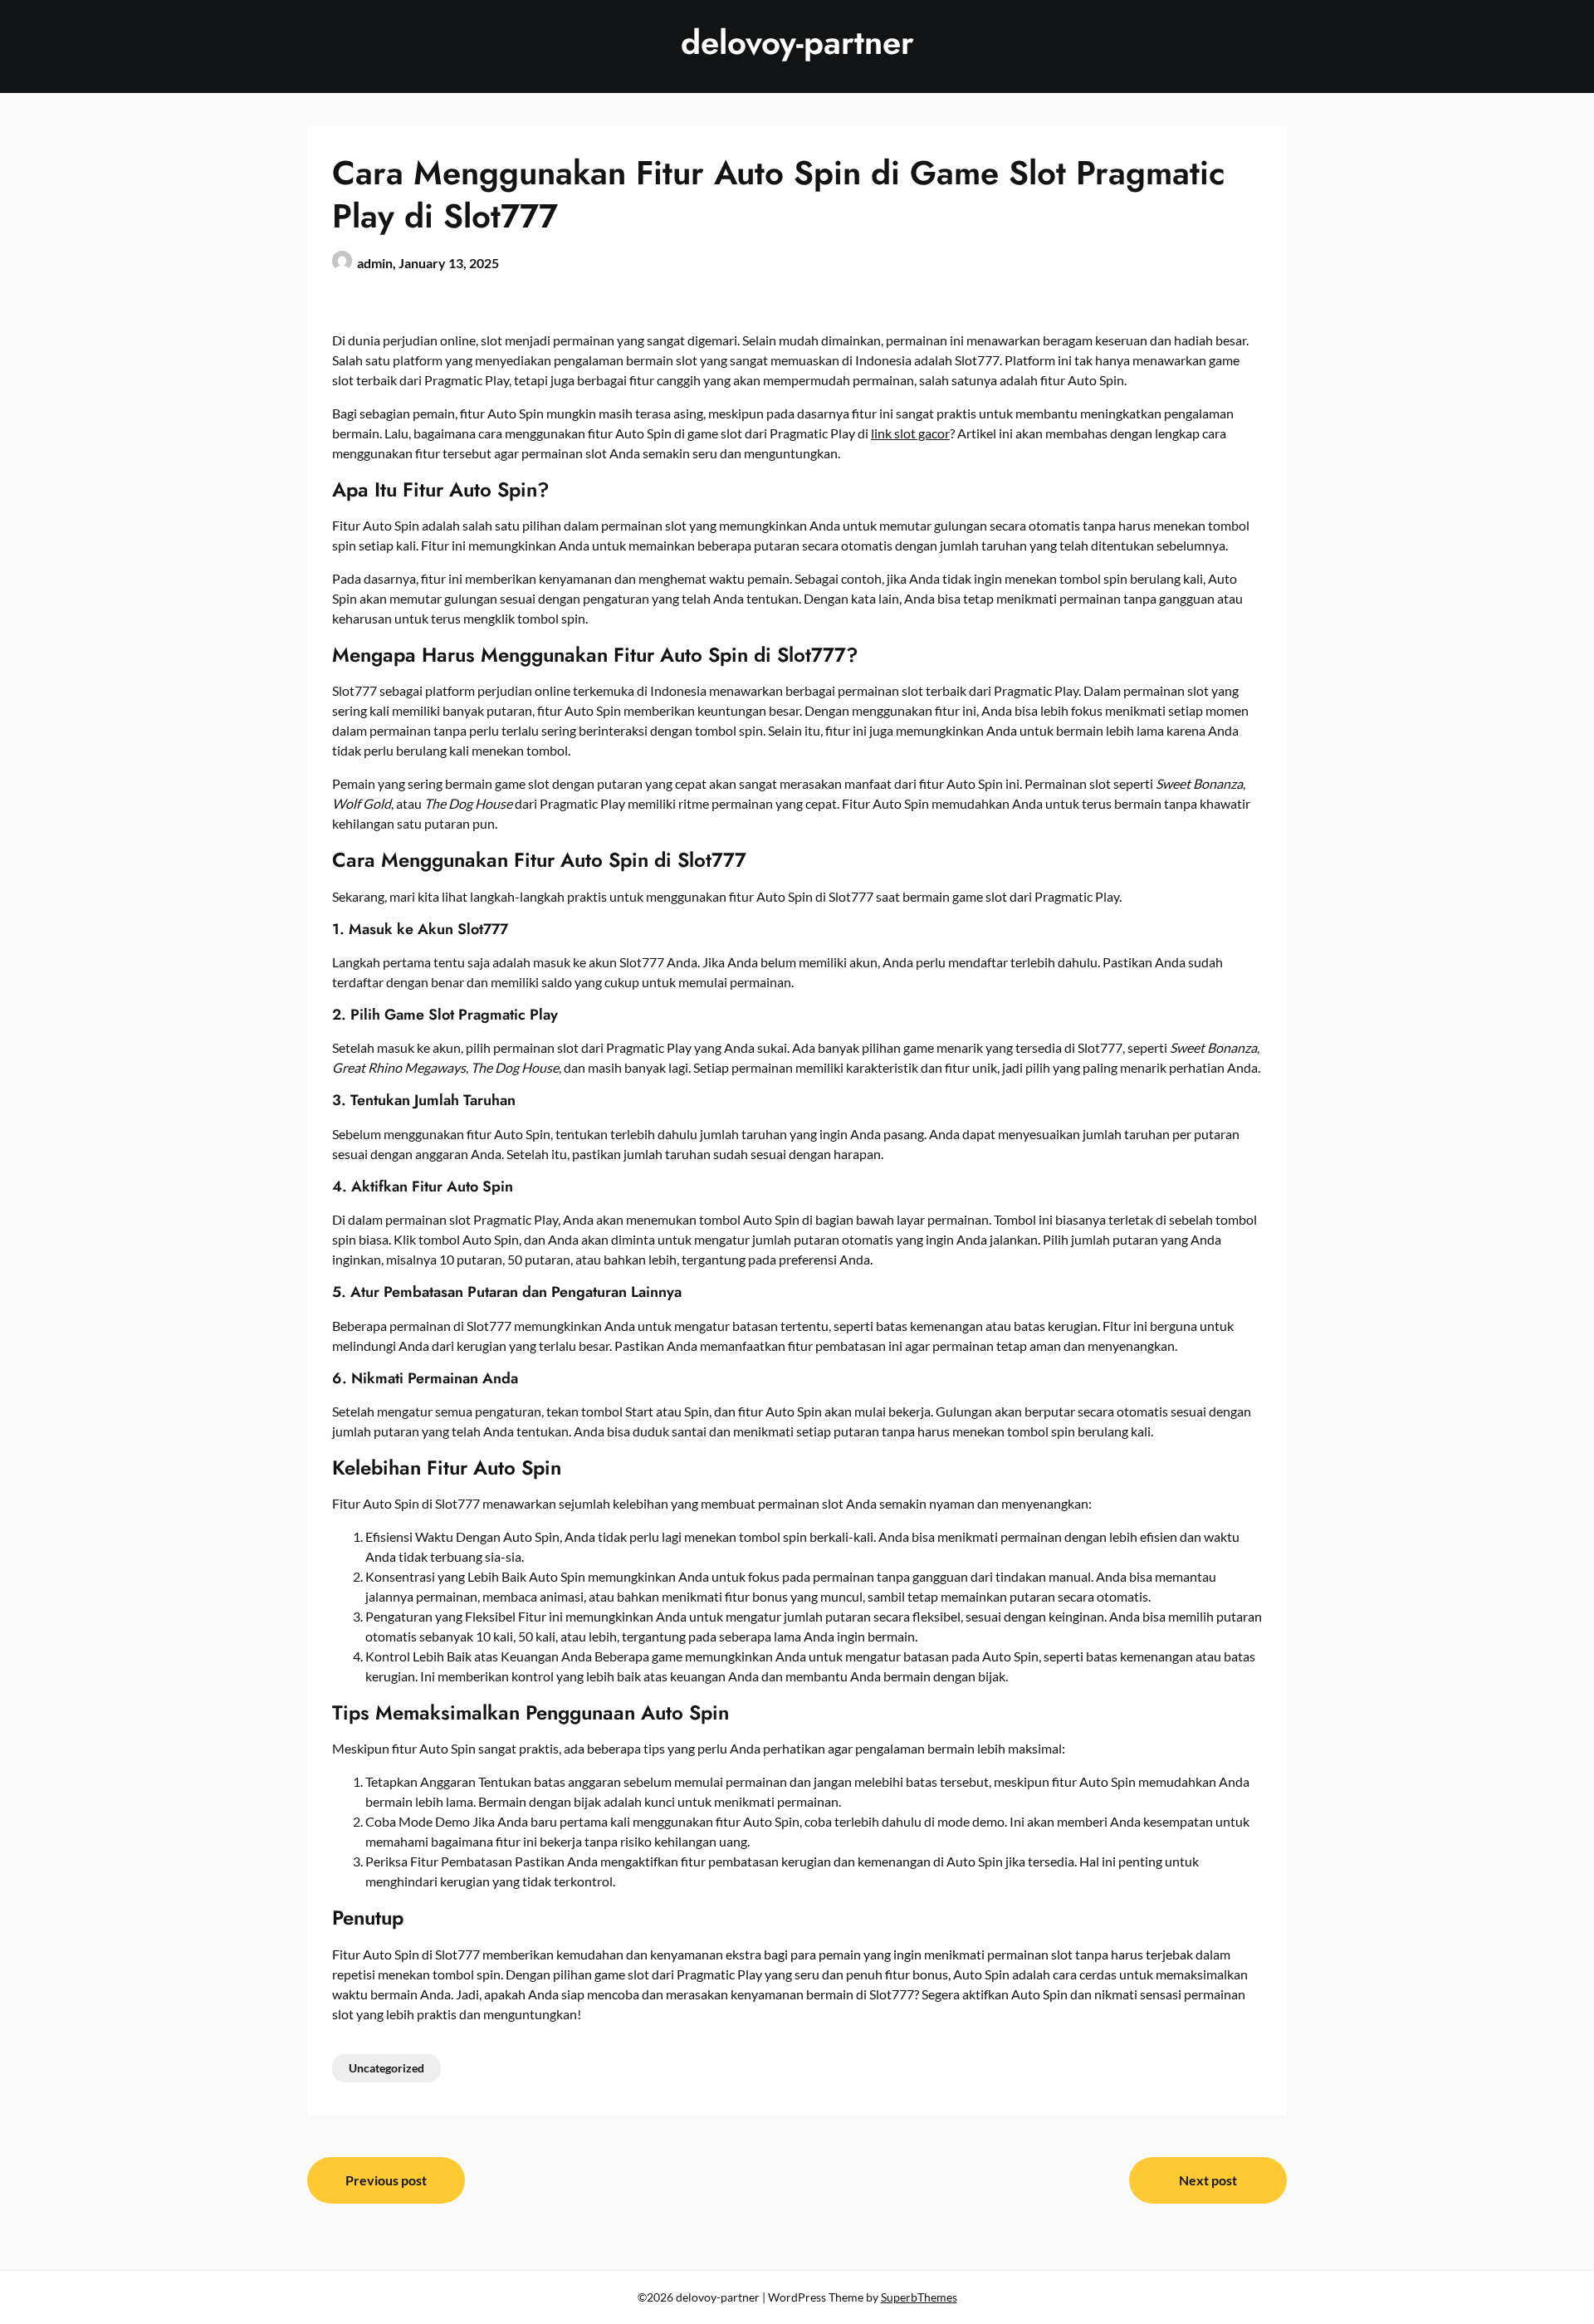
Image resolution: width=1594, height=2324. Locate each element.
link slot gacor (910, 433)
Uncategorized (386, 2068)
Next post (1208, 2180)
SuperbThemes (919, 2297)
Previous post (386, 2180)
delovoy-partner (797, 42)
